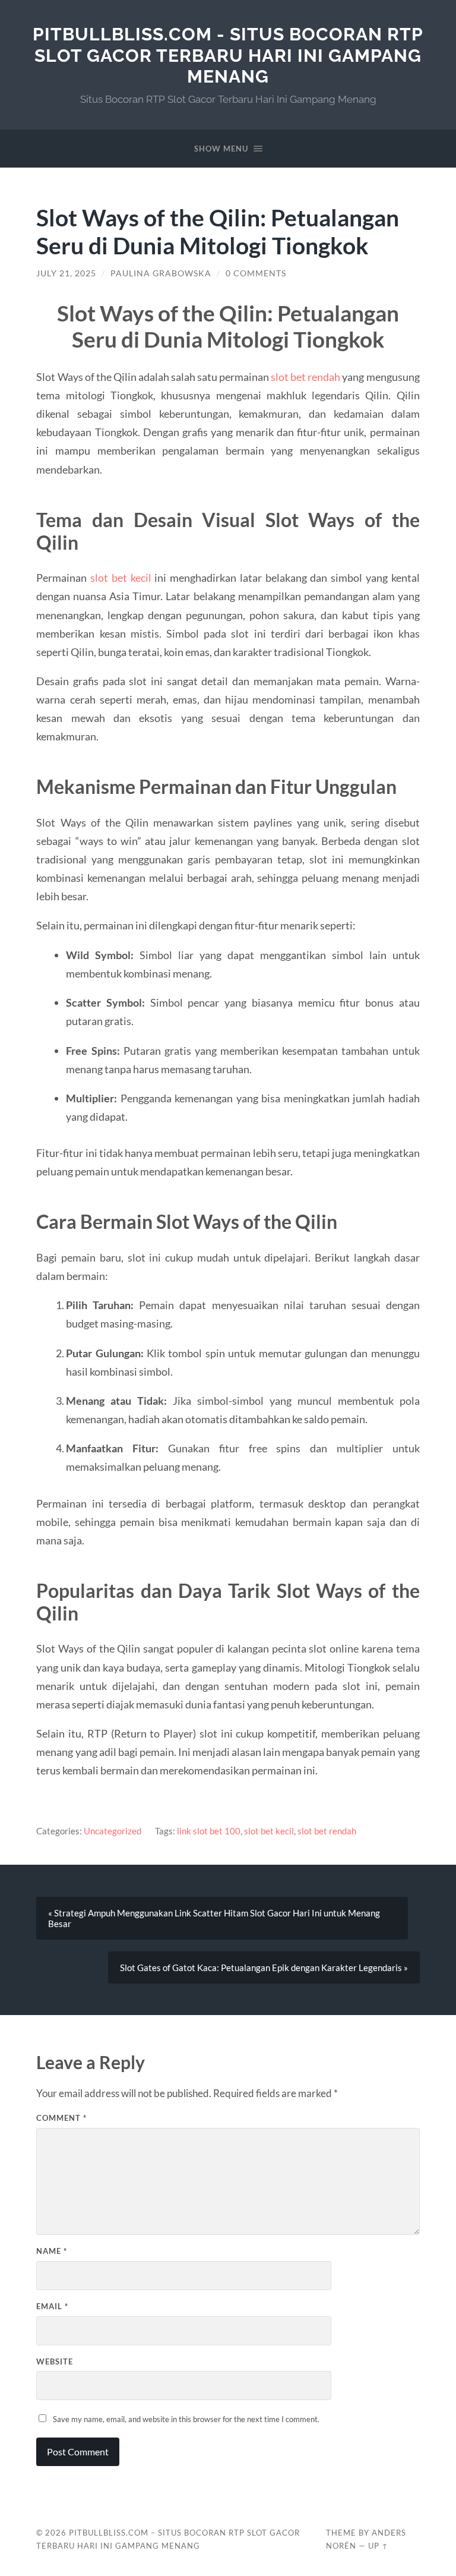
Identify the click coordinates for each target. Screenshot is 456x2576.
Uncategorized (113, 1831)
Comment (61, 2118)
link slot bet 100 (209, 1831)
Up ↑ (378, 2546)
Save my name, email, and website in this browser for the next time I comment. (186, 2419)
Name (52, 2251)
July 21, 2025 (66, 273)
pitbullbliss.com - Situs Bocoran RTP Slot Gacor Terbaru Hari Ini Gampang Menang (228, 55)
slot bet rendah (305, 377)
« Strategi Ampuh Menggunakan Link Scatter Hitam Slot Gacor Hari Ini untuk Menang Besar (214, 1918)
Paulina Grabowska (161, 273)
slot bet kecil (121, 578)
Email (52, 2306)
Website (55, 2361)
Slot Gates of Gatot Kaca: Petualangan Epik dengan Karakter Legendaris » (264, 1968)
